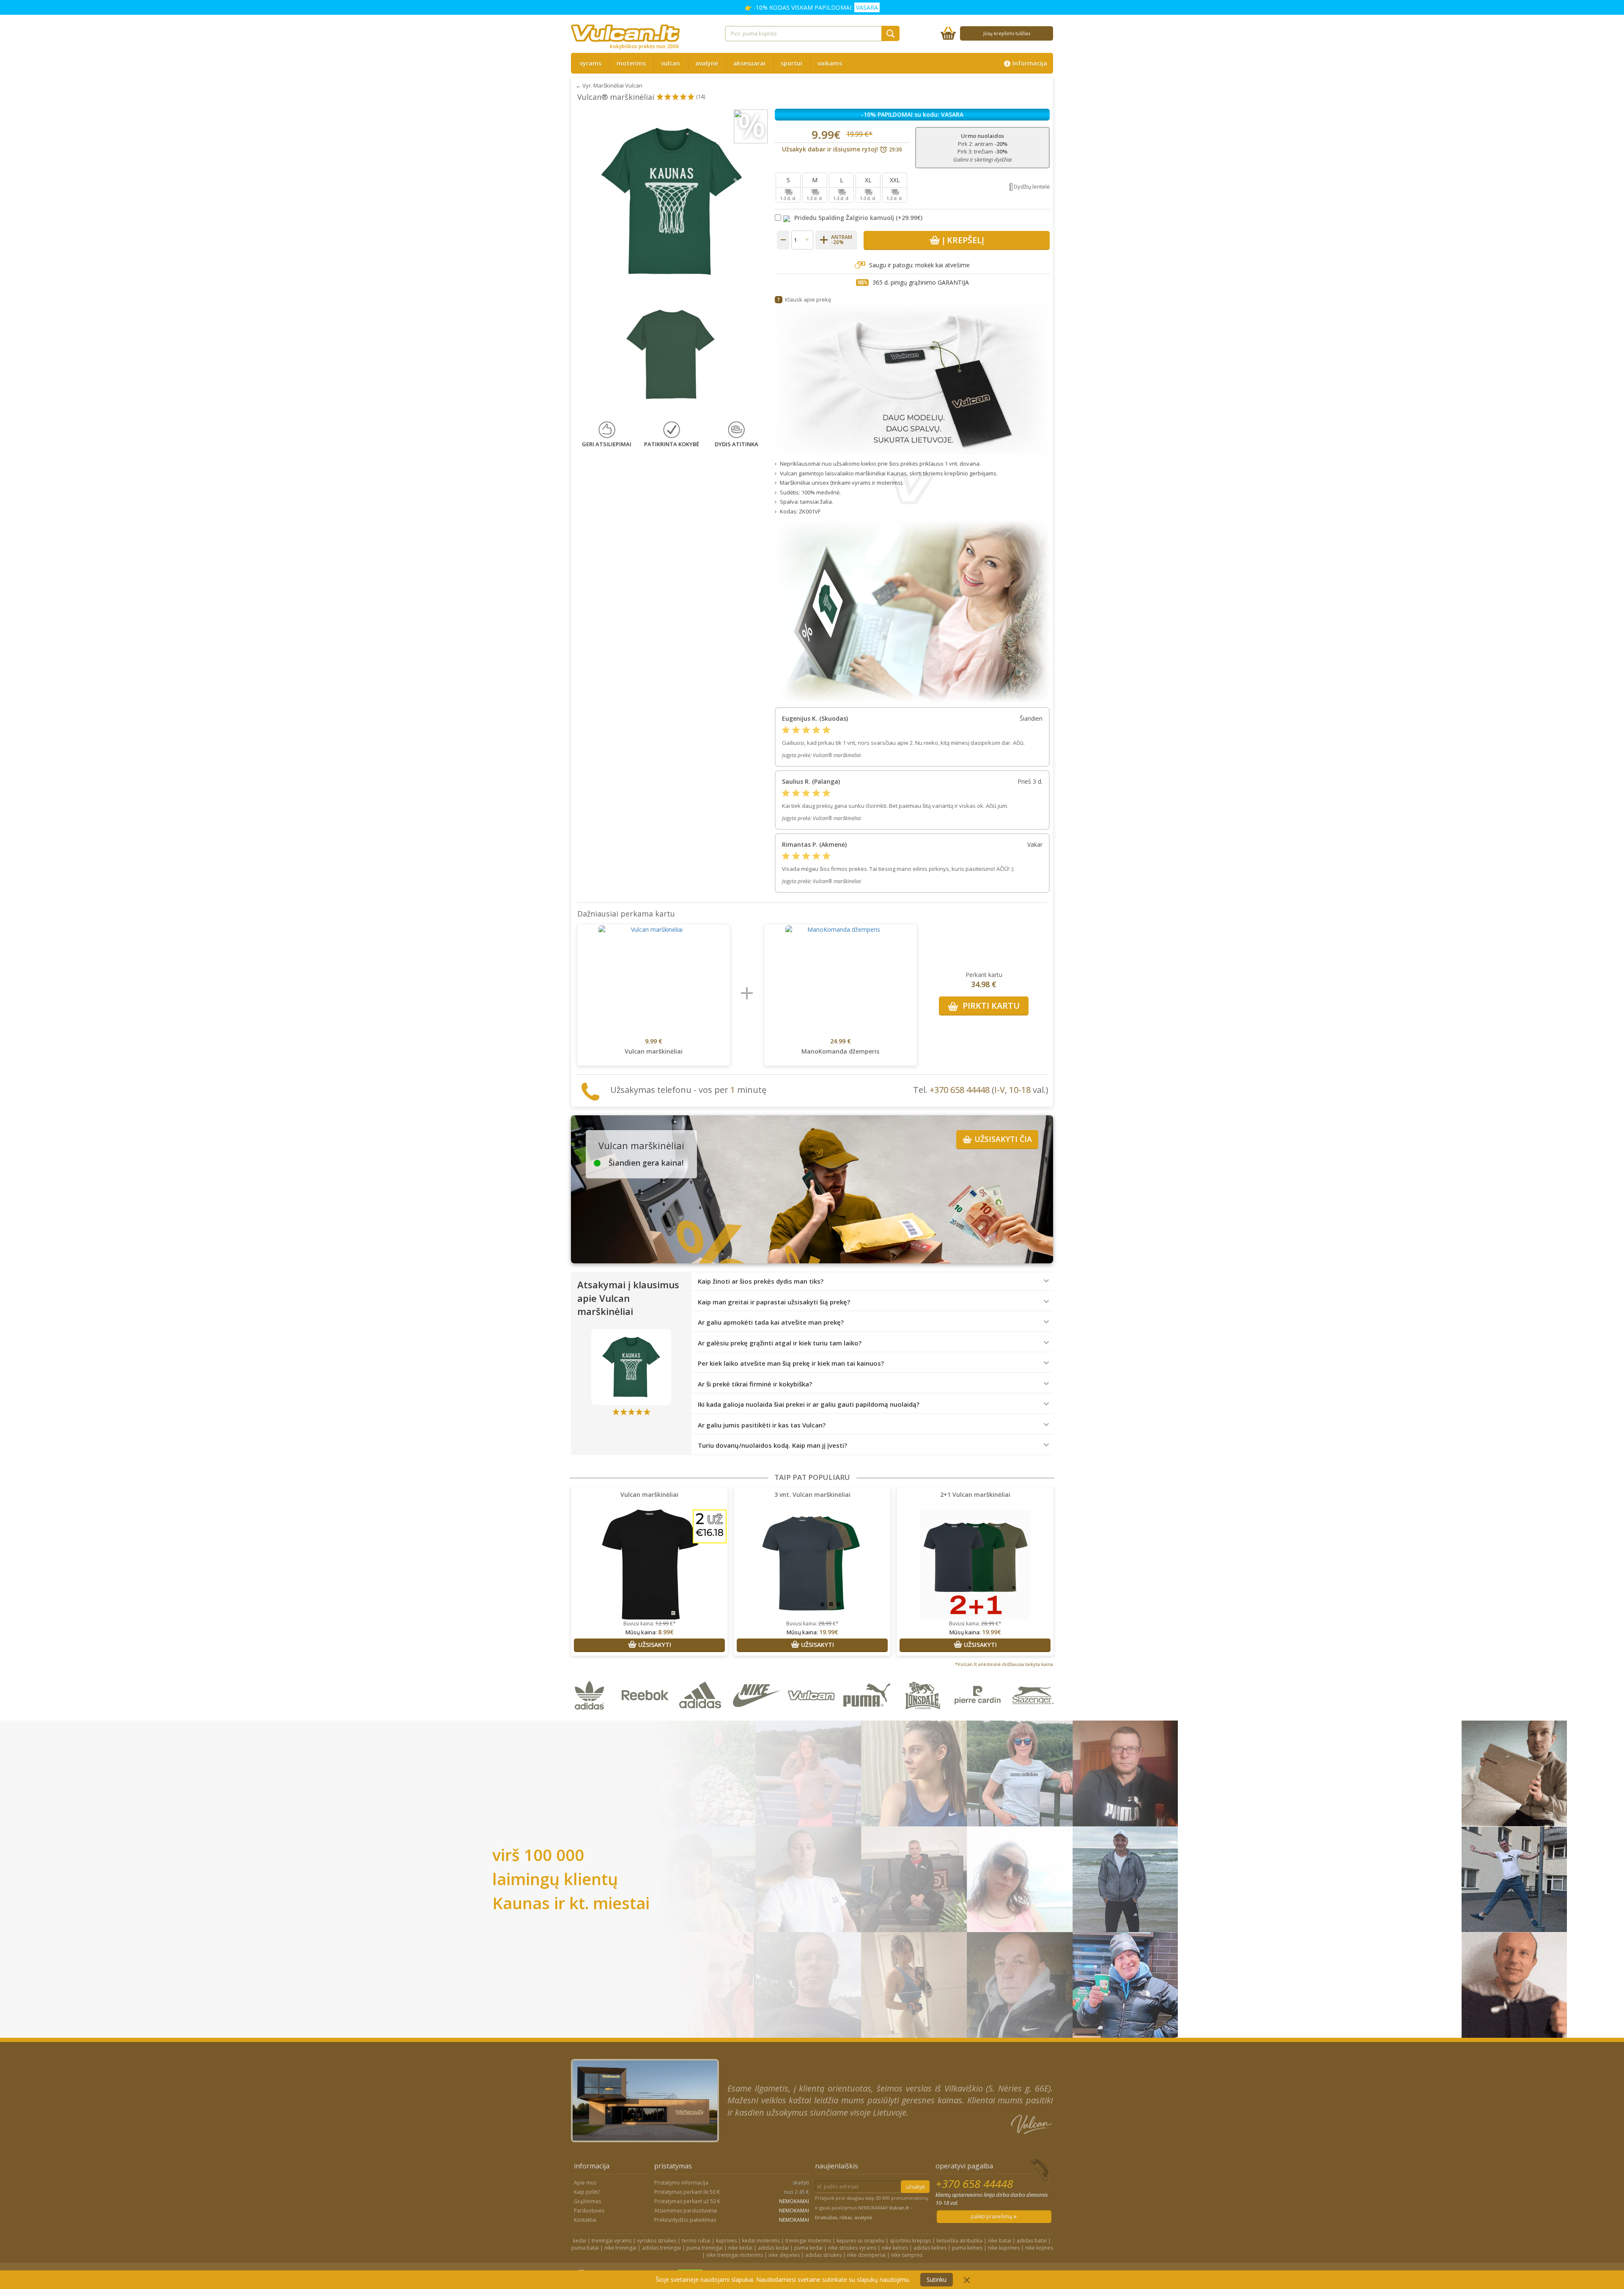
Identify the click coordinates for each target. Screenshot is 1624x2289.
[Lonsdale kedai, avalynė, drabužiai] (924, 1716)
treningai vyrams (612, 2241)
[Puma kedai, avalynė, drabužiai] (868, 1716)
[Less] (783, 240)
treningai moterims (808, 2241)
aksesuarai (749, 63)
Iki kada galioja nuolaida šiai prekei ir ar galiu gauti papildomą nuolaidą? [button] (809, 1404)
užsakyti (915, 2187)
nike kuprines (1004, 2248)
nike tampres (907, 2255)
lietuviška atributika (959, 2241)
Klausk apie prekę (808, 299)
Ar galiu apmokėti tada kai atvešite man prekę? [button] (771, 1322)
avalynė (707, 63)
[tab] (872, 1282)
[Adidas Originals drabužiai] (591, 1716)
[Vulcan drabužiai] (813, 1716)
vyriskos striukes (657, 2241)
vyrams (591, 63)
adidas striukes (823, 2255)
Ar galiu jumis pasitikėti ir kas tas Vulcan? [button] (762, 1425)
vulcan (671, 63)
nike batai (1000, 2241)
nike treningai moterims (735, 2255)
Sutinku (937, 2279)
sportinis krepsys (910, 2241)
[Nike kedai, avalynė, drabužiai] (758, 1716)
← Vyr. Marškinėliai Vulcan (609, 85)
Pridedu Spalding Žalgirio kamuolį (844, 218)
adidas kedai (773, 2248)
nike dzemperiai (866, 2255)
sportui (791, 63)
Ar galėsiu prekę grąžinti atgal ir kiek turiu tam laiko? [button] (780, 1343)
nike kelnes (895, 2248)
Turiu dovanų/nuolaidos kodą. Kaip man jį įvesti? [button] (772, 1445)
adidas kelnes (930, 2248)
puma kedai (808, 2248)
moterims (631, 63)
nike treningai (620, 2248)
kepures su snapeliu (860, 2241)
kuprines (726, 2241)
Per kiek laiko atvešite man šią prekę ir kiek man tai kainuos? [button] (791, 1363)
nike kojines (1039, 2248)
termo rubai (696, 2241)
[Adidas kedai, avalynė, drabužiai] (702, 1716)
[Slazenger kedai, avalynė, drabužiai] (1034, 1716)
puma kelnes (967, 2248)
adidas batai (1032, 2241)
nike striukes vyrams (852, 2248)
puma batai (585, 2248)
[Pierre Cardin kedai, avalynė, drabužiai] (979, 1716)
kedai (580, 2241)
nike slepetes (784, 2255)
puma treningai (705, 2248)
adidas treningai (661, 2248)
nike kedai (740, 2248)
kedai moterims (761, 2241)
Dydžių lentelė (1032, 187)
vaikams (830, 63)
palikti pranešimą (992, 2216)
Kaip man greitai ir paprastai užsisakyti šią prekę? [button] (774, 1302)
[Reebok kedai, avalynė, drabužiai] (647, 1716)
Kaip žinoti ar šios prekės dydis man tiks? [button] (761, 1281)
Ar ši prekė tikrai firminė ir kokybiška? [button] (755, 1384)
